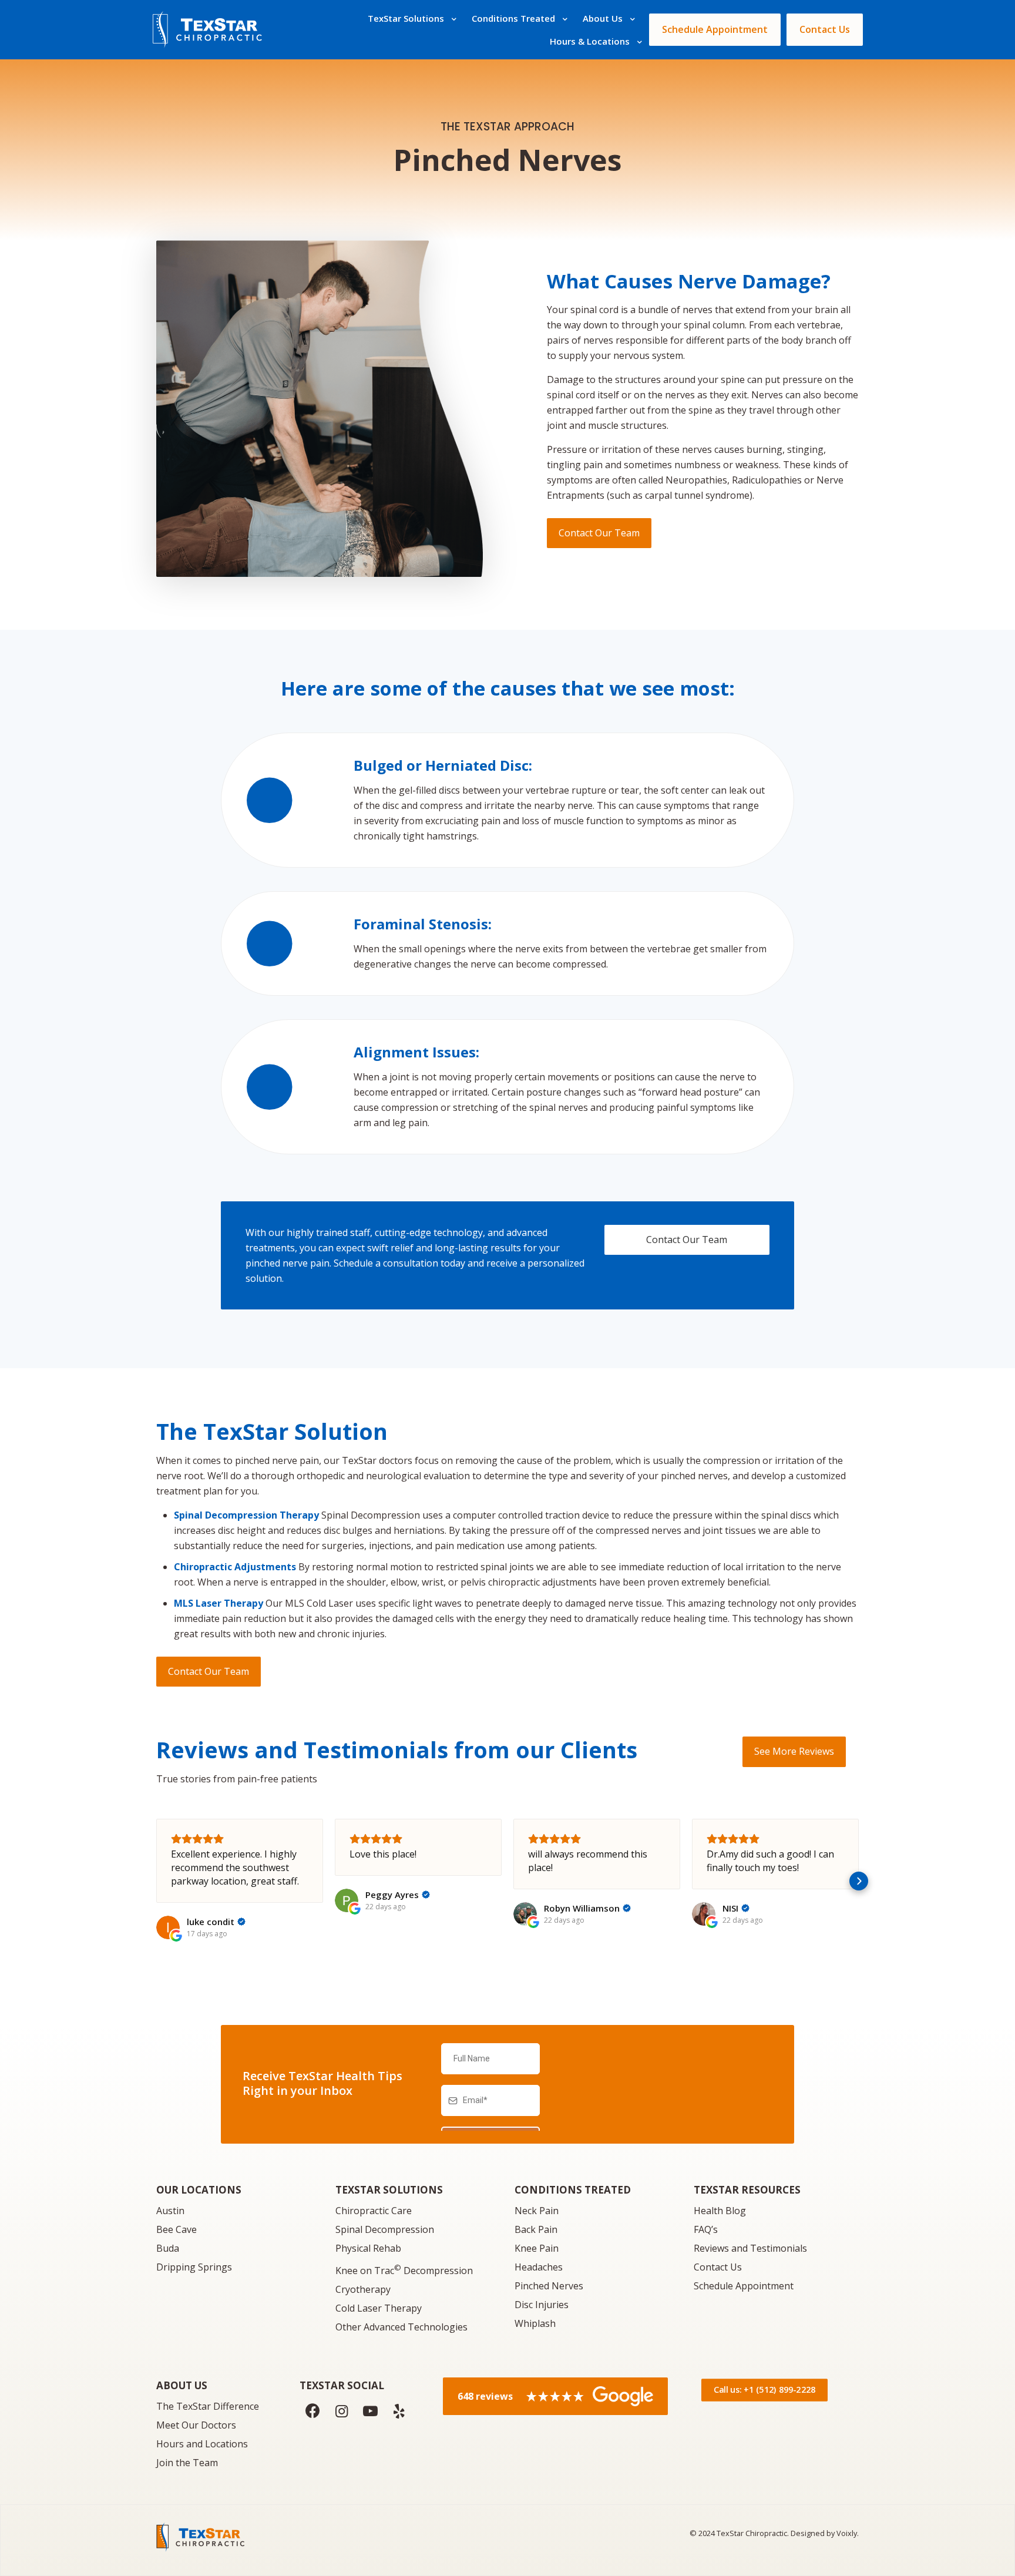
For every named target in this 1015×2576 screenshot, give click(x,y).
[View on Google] (168, 1927)
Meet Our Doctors (196, 2425)
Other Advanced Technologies (401, 2327)
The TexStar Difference (208, 2406)
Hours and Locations (202, 2444)
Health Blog (720, 2211)
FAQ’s (706, 2229)
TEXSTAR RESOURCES (747, 2190)
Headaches (539, 2267)
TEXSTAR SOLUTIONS (389, 2190)
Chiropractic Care (374, 2211)
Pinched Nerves (549, 2286)
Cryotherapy (363, 2289)
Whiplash (535, 2323)
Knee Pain (537, 2248)
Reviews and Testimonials (750, 2248)
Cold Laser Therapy (379, 2308)
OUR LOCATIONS (199, 2190)
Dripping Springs (194, 2267)
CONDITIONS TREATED (573, 2190)
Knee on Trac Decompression (404, 2271)
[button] (156, 1881)
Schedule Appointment (744, 2286)
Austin (170, 2211)
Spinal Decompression (385, 2229)
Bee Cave (177, 2229)
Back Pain (536, 2229)
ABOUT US (182, 2385)
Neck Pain (537, 2211)
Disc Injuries (542, 2305)
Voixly (847, 2533)
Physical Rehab (368, 2248)
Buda (168, 2248)
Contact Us (718, 2267)
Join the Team (187, 2463)
